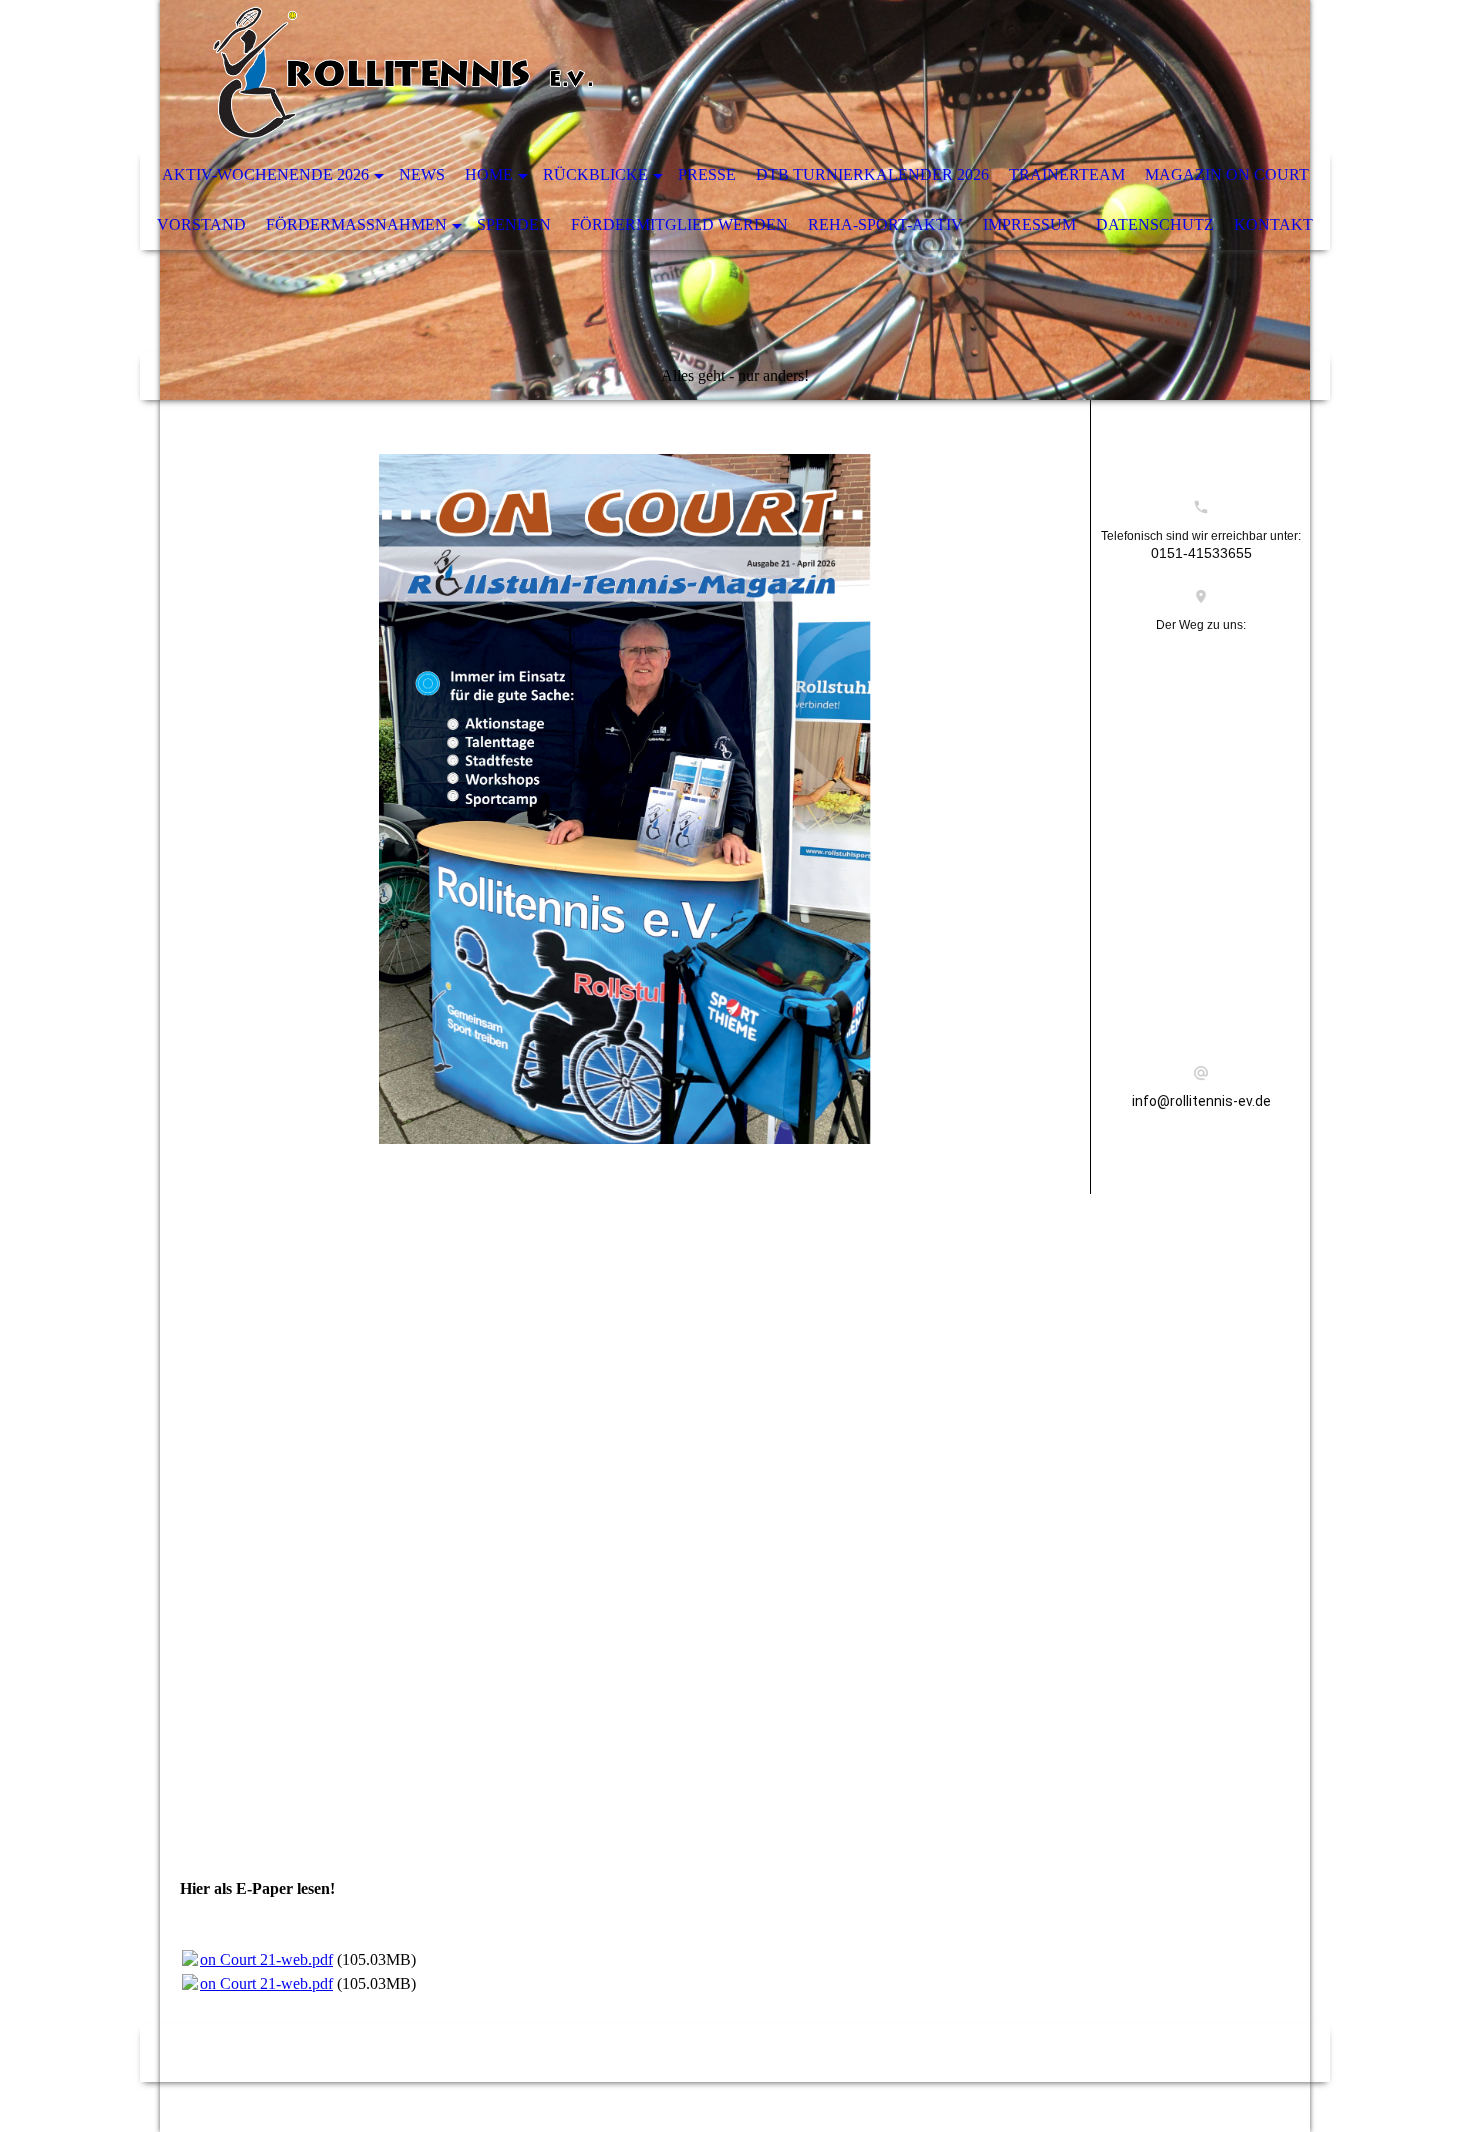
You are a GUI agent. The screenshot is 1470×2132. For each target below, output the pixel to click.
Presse (707, 174)
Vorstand (201, 224)
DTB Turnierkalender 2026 (872, 174)
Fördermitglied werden (679, 224)
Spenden (514, 224)
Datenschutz (1155, 224)
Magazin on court (1227, 174)
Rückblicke (595, 174)
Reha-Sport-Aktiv (885, 224)
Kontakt (1273, 224)
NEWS (422, 174)
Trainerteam (1067, 174)
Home (489, 174)
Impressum (1029, 224)
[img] (675, 75)
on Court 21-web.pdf (266, 1959)
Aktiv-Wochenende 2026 (265, 174)
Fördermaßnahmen (356, 224)
